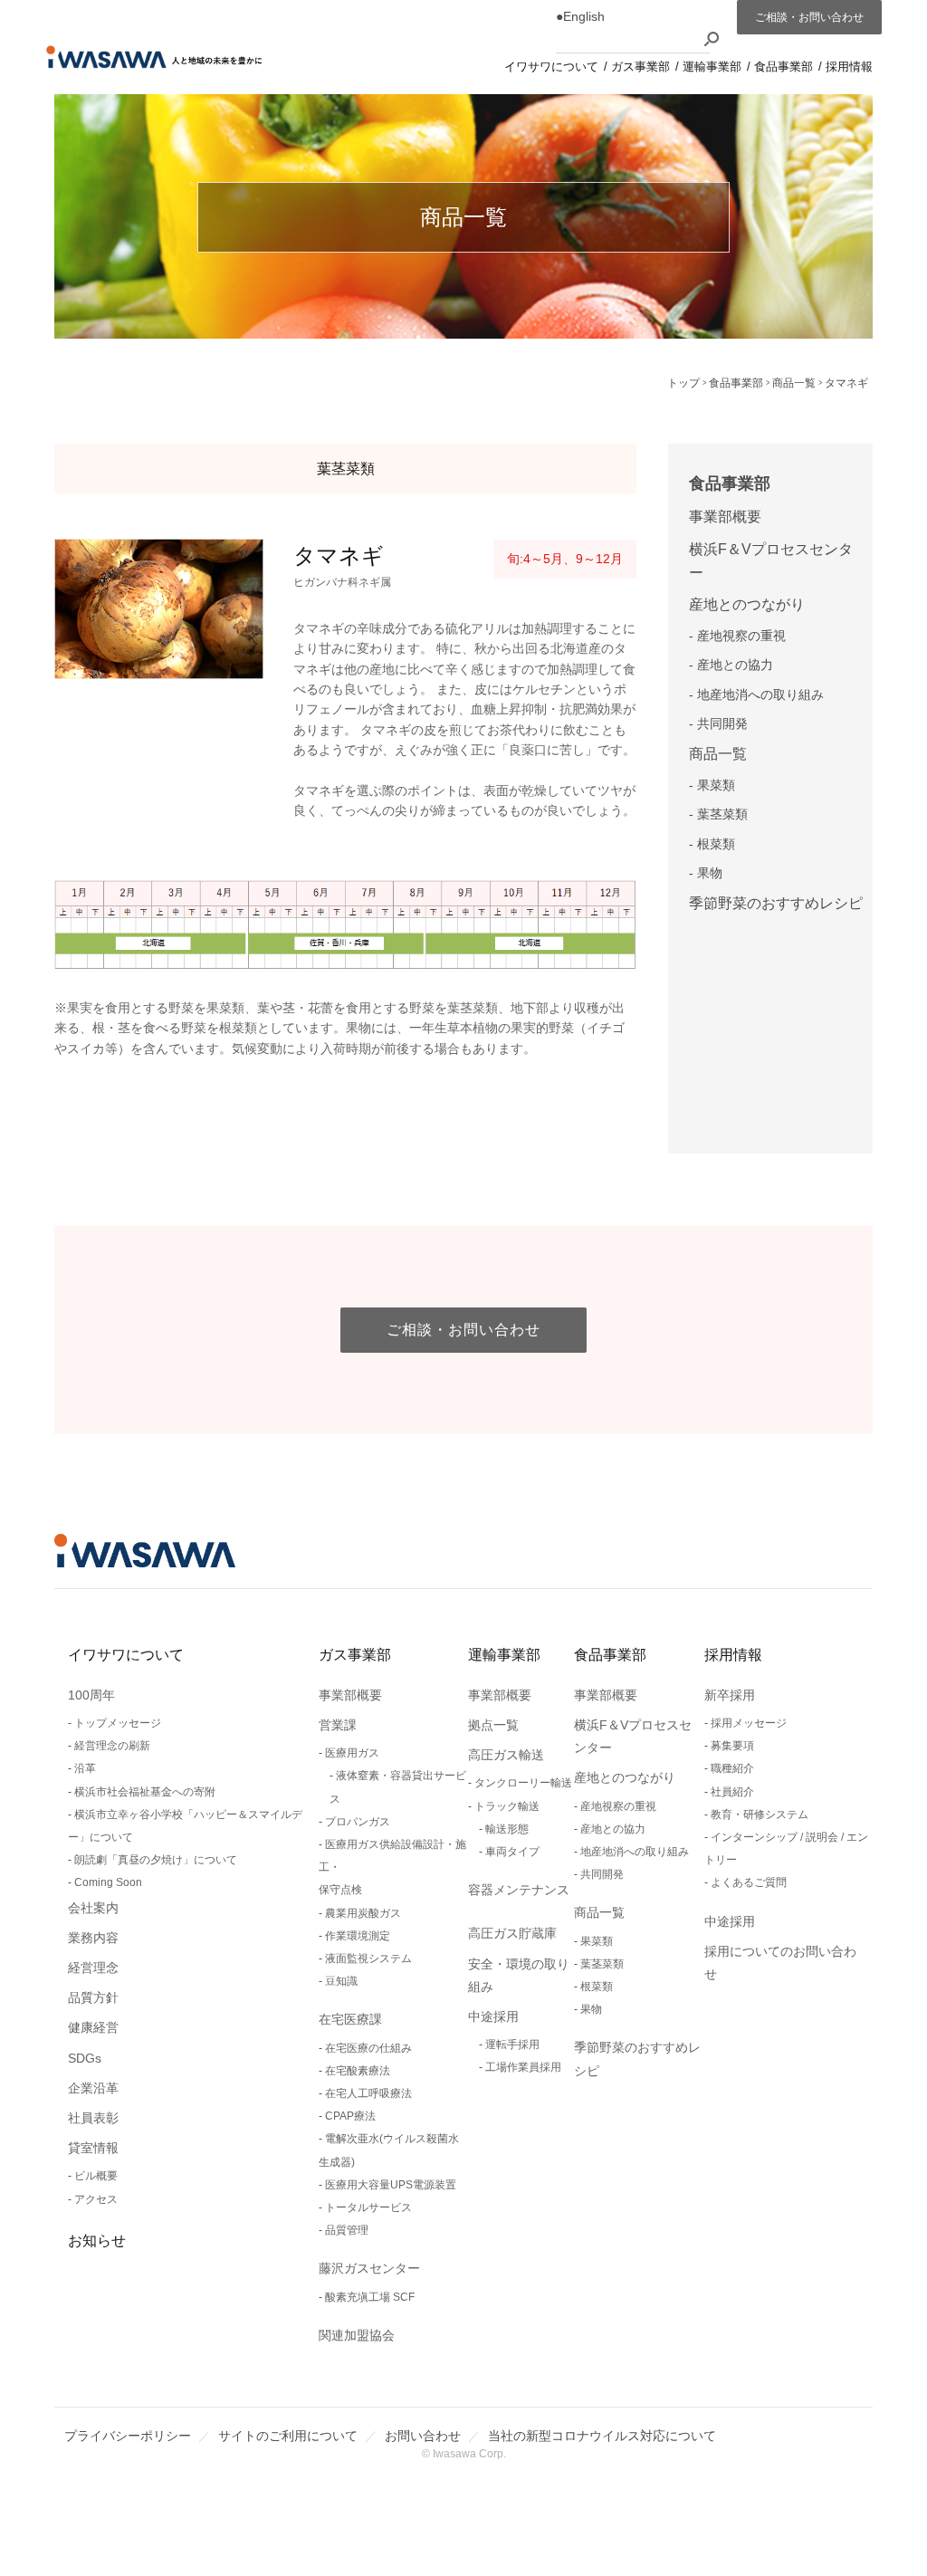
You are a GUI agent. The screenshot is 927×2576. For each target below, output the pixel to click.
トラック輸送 (507, 1806)
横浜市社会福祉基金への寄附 (145, 1792)
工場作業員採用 (523, 2067)
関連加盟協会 (357, 2335)
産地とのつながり (747, 604)
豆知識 (341, 1981)
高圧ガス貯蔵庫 (512, 1933)
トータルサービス (368, 2207)
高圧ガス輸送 (506, 1755)
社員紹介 (732, 1792)
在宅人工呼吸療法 (368, 2093)
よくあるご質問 (749, 1882)
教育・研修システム (760, 1815)
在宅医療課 (350, 2019)
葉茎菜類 (722, 814)
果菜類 (716, 785)
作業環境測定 (358, 1936)
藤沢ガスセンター (369, 2268)
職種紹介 (732, 1768)
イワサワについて (126, 1655)
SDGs (85, 2058)
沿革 (85, 1768)
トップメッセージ (118, 1723)
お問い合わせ (423, 2436)
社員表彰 (93, 2118)
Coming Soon (108, 1882)
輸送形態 (507, 1829)
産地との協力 (735, 665)
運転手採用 (512, 2045)
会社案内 (93, 1908)
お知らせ (97, 2241)
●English (580, 16)
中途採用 (493, 2016)
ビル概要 (96, 2176)
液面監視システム (368, 1958)
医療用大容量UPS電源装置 (391, 2185)
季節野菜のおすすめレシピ (776, 903)
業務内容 (93, 1938)
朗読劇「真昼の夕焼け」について (156, 1860)
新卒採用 (730, 1695)
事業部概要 (725, 517)
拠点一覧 (493, 1725)
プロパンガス (358, 1822)
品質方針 (93, 1997)
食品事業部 (730, 484)
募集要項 (732, 1746)
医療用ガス (352, 1753)
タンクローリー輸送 (523, 1783)
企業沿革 (93, 2088)
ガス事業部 (355, 1655)
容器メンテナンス (519, 1890)
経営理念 (93, 1968)
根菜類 (716, 844)
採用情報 (733, 1655)
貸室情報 (93, 2148)
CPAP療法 (350, 2116)
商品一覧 (718, 754)
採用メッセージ (749, 1723)
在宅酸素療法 (358, 2071)
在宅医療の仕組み (368, 2048)
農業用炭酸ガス (363, 1913)
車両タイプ (512, 1852)
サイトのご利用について (288, 2436)
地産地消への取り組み (760, 694)
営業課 (338, 1725)
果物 (710, 873)
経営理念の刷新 (112, 1746)
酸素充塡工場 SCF (370, 2297)
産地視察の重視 (741, 636)
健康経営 (93, 2027)
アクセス (96, 2199)
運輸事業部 (504, 1655)
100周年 (91, 1695)
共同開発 (722, 723)
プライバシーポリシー (128, 2436)
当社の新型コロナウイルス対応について (602, 2436)
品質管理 (347, 2230)
